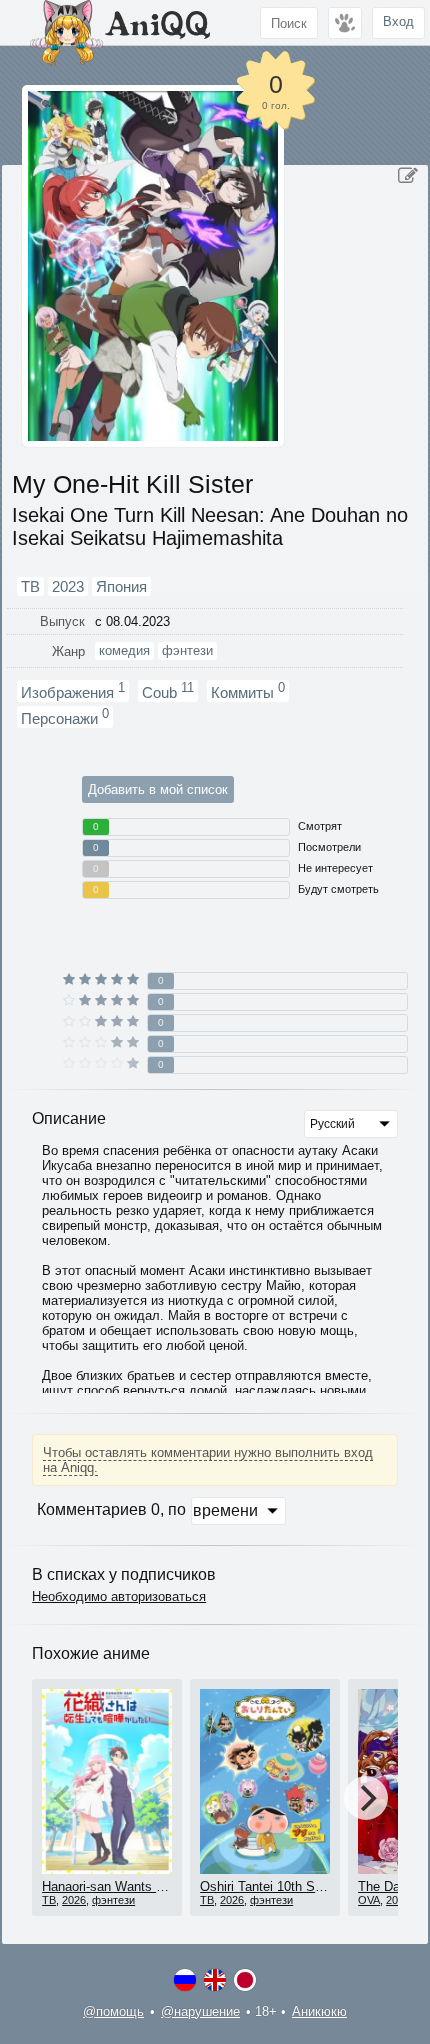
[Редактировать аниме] (408, 176)
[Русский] (185, 1980)
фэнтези (113, 1900)
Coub (168, 691)
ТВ (49, 1900)
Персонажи (65, 717)
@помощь (113, 2011)
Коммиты (248, 691)
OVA (369, 1900)
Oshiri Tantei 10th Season (275, 1886)
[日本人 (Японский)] (245, 1980)
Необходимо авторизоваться (119, 1596)
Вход (398, 21)
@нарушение (200, 2011)
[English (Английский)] (215, 1980)
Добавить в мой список (158, 789)
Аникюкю (319, 2011)
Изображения (73, 691)
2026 (74, 1900)
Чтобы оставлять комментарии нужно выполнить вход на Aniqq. (208, 1460)
